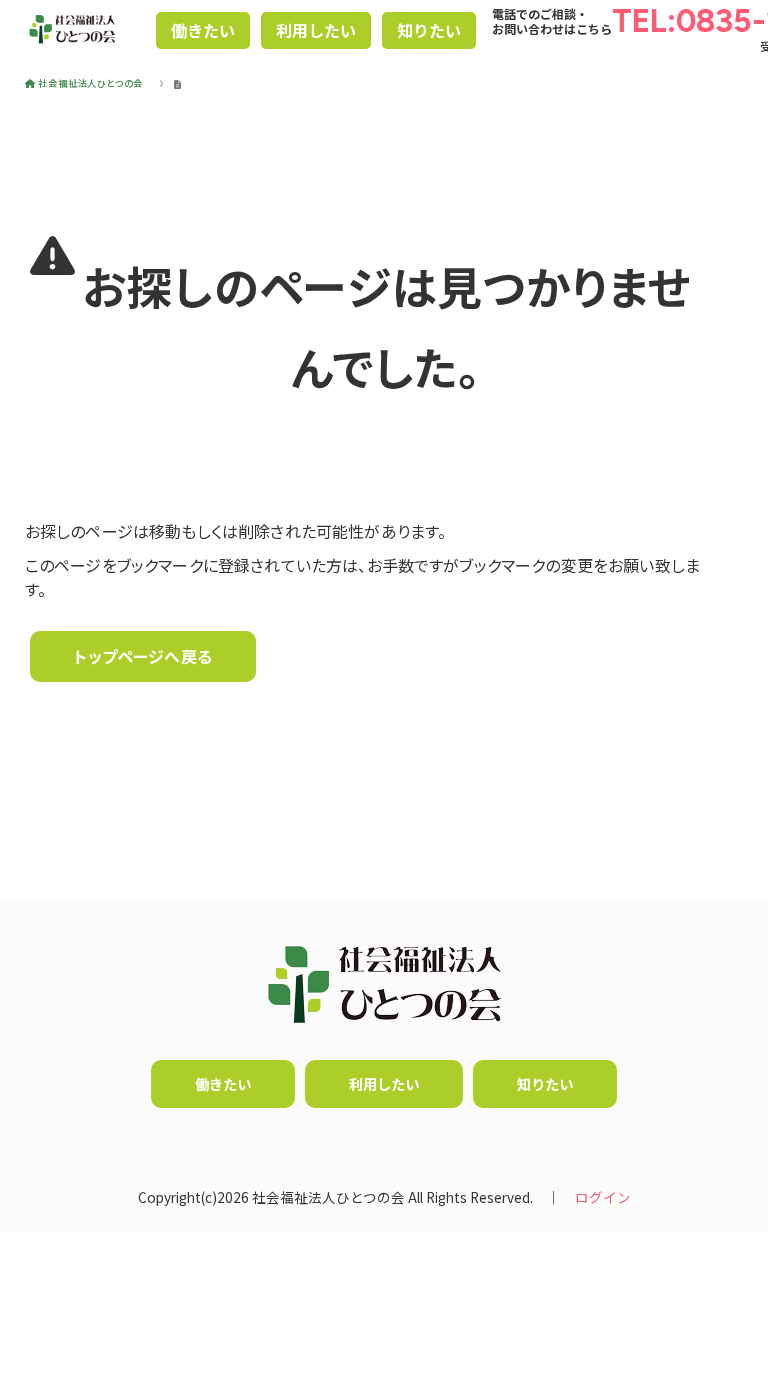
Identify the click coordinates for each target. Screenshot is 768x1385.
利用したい (316, 30)
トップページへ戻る (142, 656)
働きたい (203, 30)
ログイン (603, 1197)
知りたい (429, 30)
